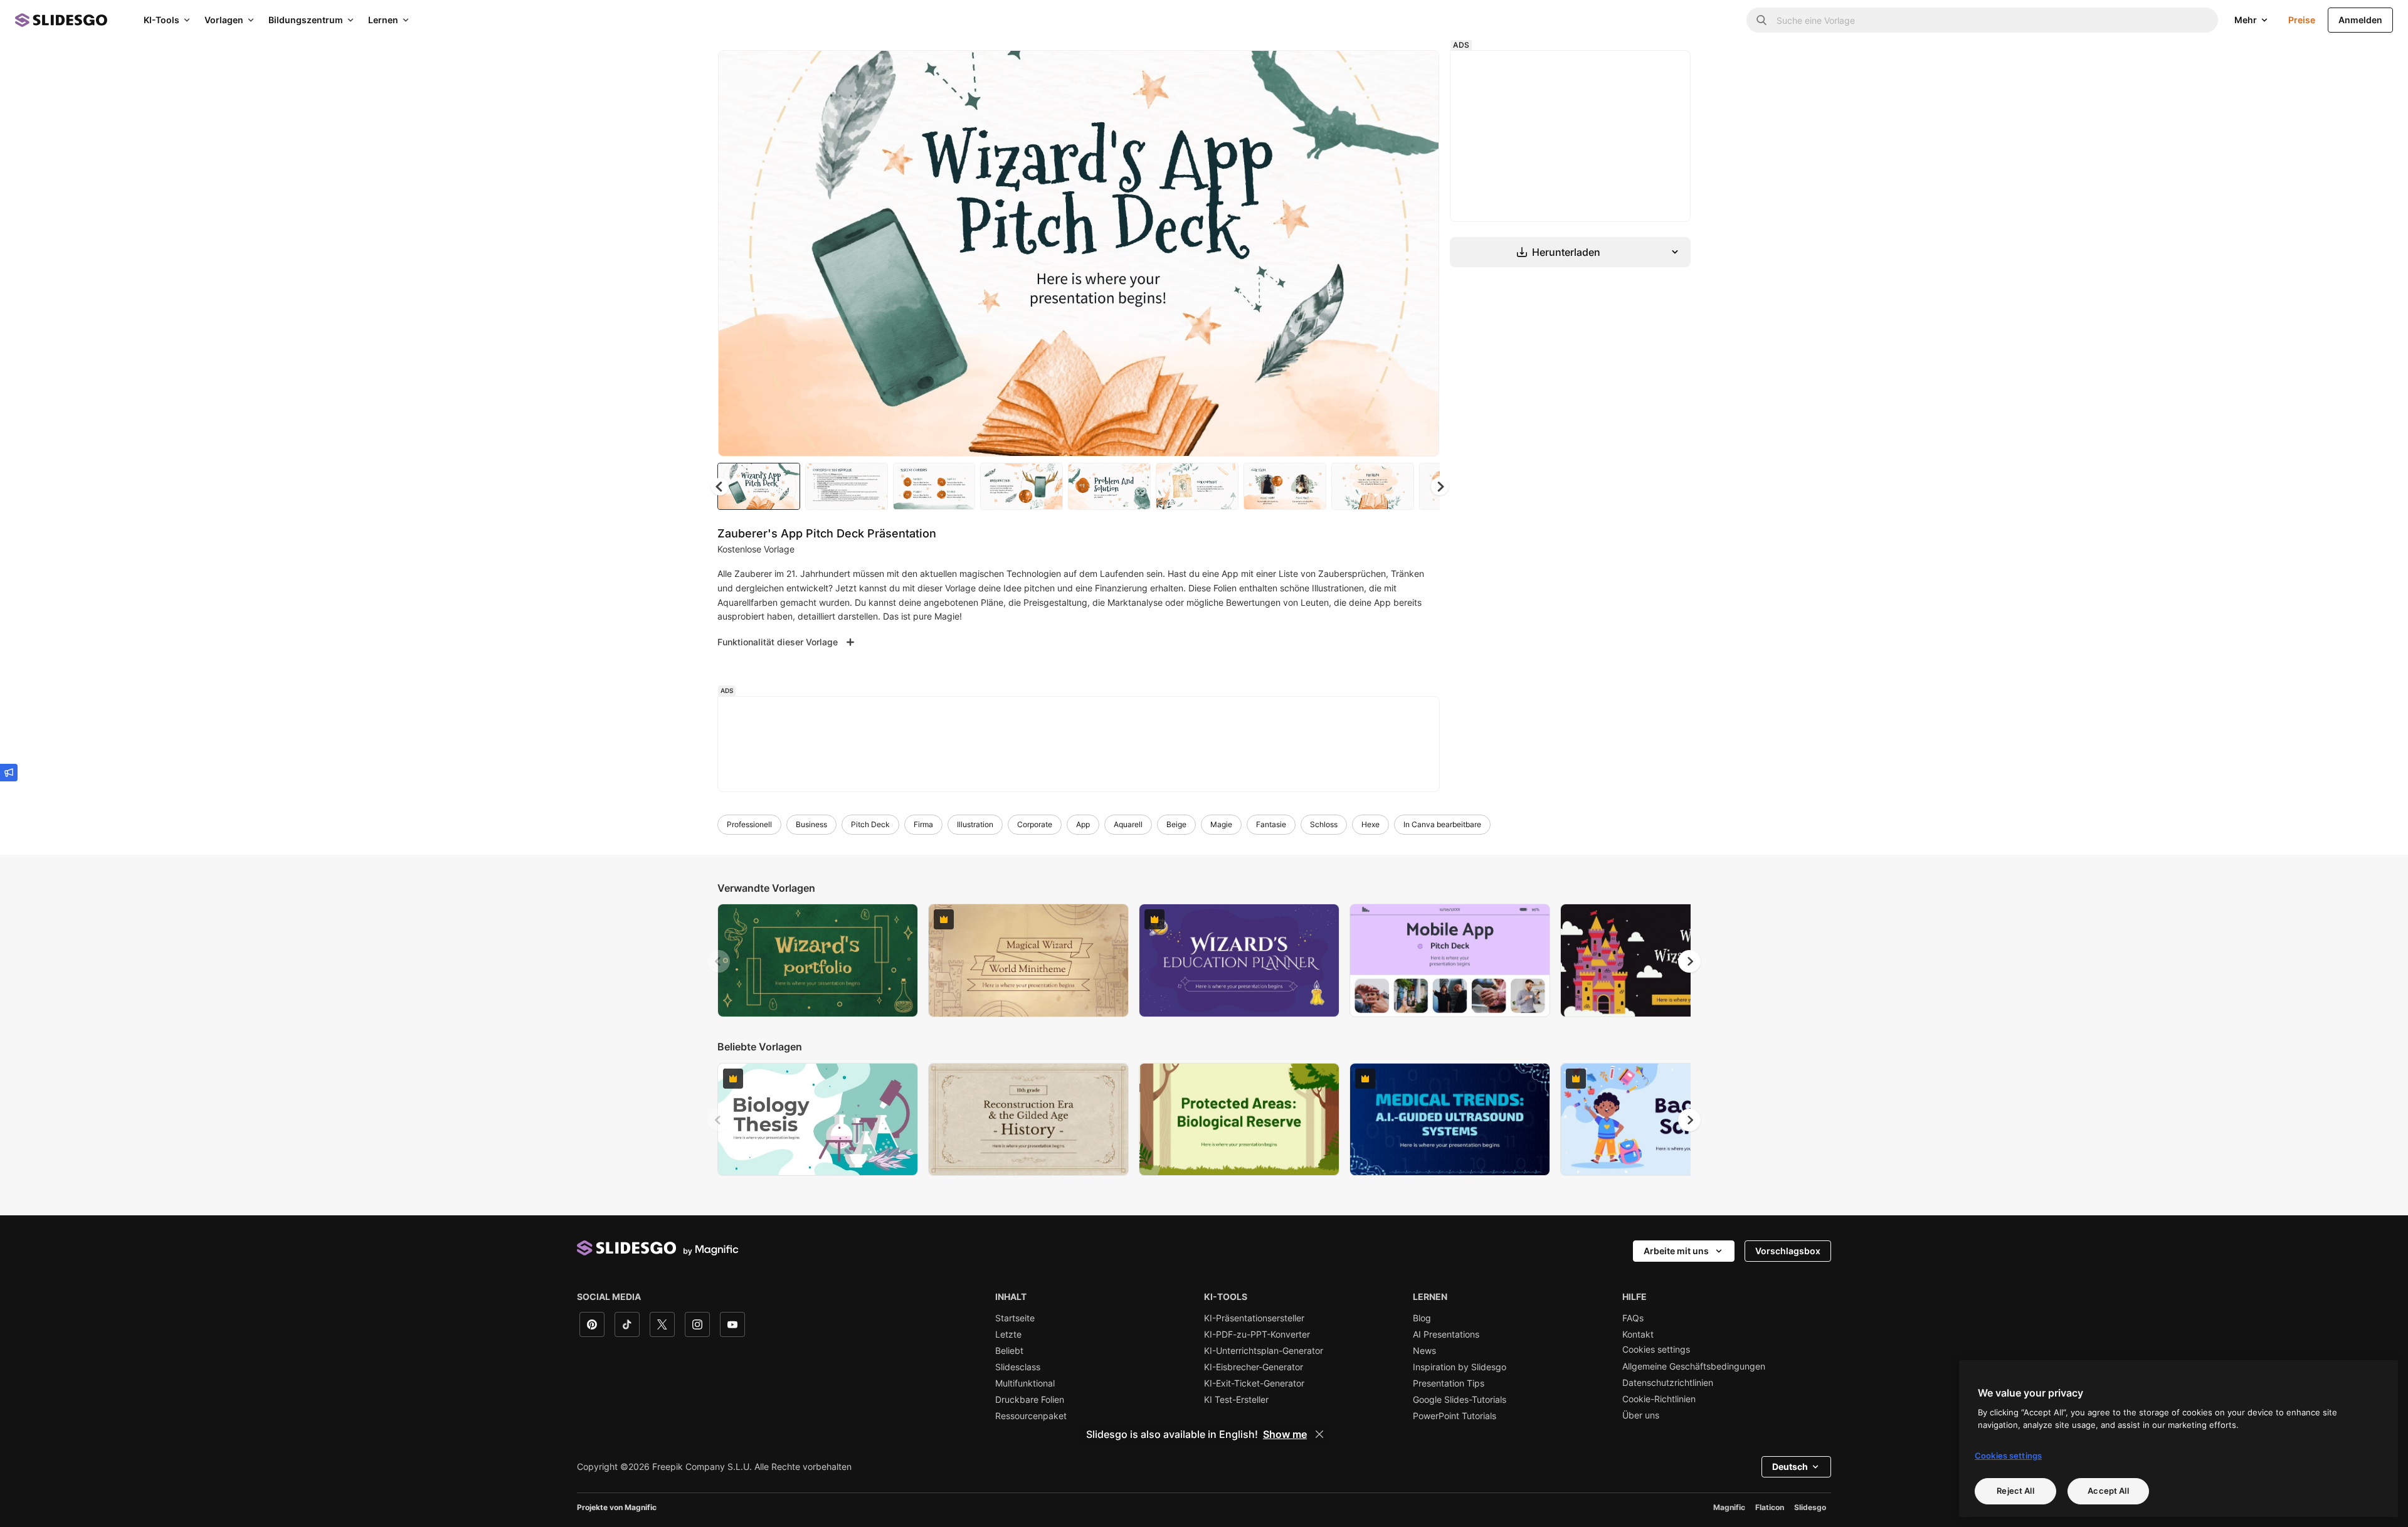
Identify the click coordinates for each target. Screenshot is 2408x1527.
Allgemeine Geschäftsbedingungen (1694, 1366)
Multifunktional (1025, 1383)
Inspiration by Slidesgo (1460, 1367)
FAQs (1633, 1318)
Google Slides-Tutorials (1460, 1400)
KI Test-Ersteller (1236, 1400)
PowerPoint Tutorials (1455, 1416)
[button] (1440, 487)
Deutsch (1790, 1466)
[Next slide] (1420, 253)
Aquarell (1128, 824)
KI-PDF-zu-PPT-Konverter (1257, 1334)
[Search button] (1761, 20)
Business (811, 824)
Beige (1176, 824)
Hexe (1370, 824)
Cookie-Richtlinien (1659, 1399)
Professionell (749, 824)
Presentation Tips (1449, 1383)
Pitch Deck (870, 824)
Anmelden (2360, 20)
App (1083, 824)
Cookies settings (1656, 1350)
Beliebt (1009, 1351)
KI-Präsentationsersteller (1254, 1318)
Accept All (2108, 1491)
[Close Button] (1319, 1434)
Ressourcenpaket (1031, 1416)
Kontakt (1638, 1334)
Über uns (1641, 1415)
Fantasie (1271, 824)
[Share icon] (1418, 70)
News (1424, 1351)
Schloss (1324, 824)
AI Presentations (1446, 1334)
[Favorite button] (1385, 70)
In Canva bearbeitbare (1442, 824)
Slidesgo (1810, 1507)
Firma (923, 824)
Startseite (1015, 1318)
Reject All (2015, 1491)
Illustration (975, 824)
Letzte (1008, 1334)
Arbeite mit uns (1676, 1251)
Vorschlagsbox (1788, 1251)
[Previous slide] (719, 961)
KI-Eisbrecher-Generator (1254, 1367)
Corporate (1035, 824)
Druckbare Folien (1030, 1400)
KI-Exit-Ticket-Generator (1254, 1383)
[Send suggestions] (9, 773)
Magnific (1729, 1507)
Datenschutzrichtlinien (1668, 1383)
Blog (1422, 1318)
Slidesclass (1018, 1367)
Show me (1285, 1434)
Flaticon (1770, 1507)
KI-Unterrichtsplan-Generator (1264, 1351)
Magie (1221, 824)
